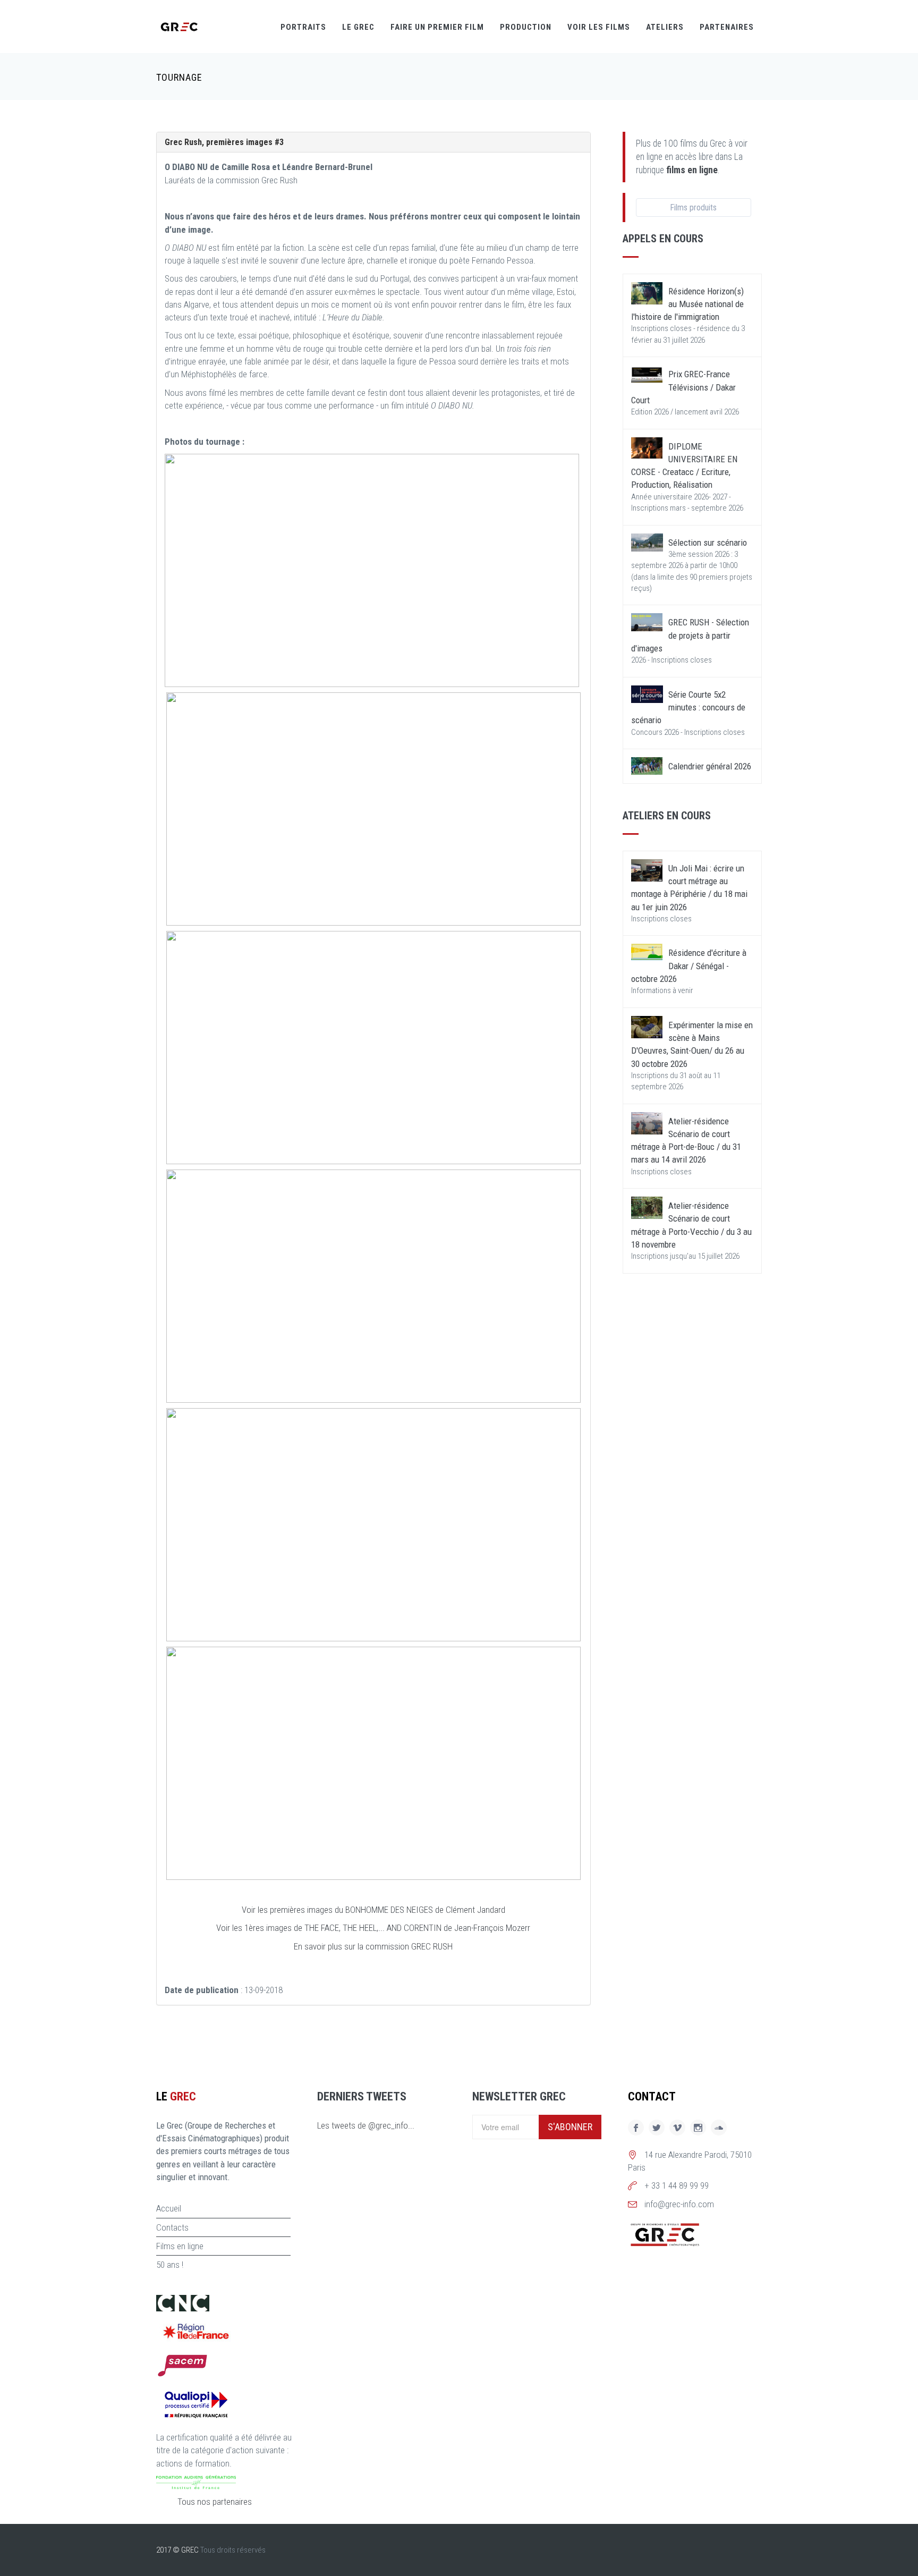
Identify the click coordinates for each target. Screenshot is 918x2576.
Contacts (172, 2227)
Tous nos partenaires (215, 2502)
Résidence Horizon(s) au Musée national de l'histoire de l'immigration (687, 304)
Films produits (693, 207)
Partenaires (727, 27)
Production (526, 27)
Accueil (169, 2208)
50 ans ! (170, 2265)
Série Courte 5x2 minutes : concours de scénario (688, 707)
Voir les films (599, 27)
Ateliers (665, 27)
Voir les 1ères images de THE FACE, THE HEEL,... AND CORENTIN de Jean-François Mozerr (373, 1928)
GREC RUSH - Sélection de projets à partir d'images (690, 635)
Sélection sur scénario (708, 543)
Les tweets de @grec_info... (366, 2125)
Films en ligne (180, 2246)
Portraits (303, 27)
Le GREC (358, 27)
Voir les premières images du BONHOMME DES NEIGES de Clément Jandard (373, 1910)
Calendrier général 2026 (710, 766)
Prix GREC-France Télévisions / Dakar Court (683, 387)
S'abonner (570, 2127)
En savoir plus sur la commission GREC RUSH (373, 1946)
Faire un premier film (437, 27)
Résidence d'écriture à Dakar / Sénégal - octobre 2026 (689, 966)
